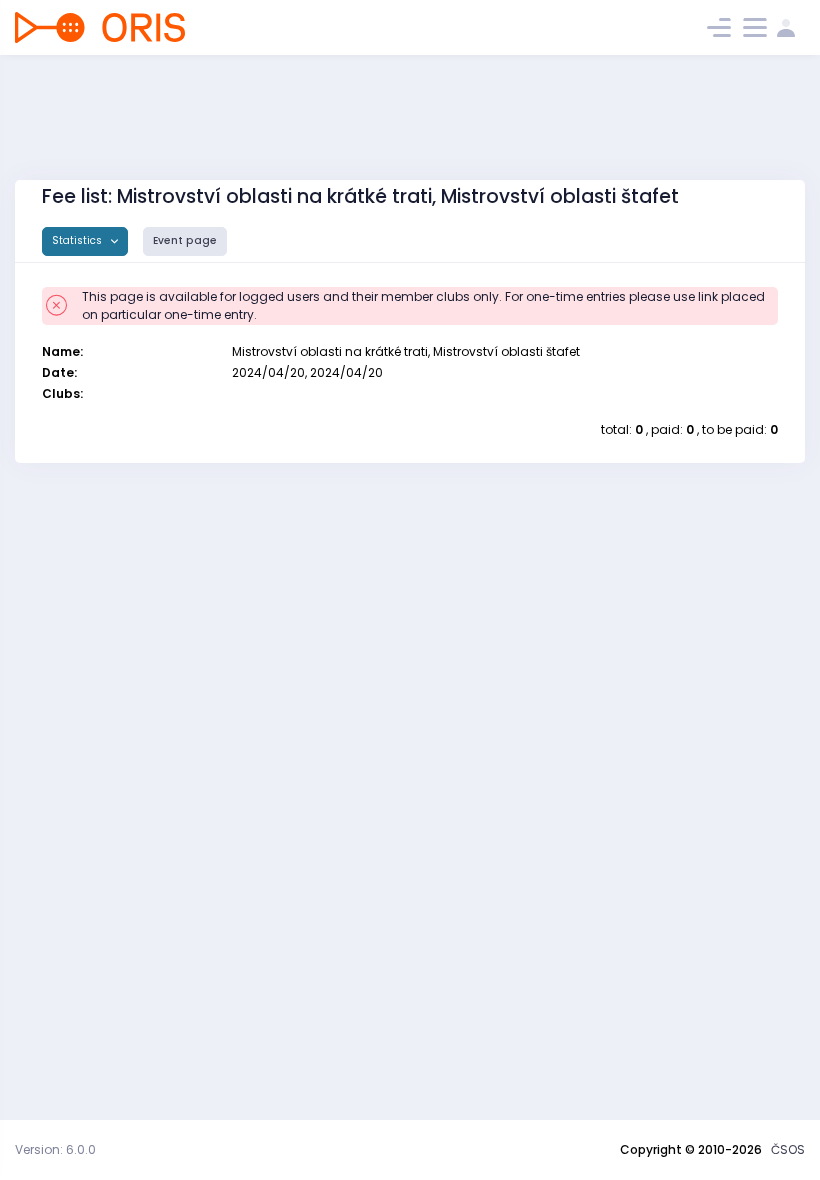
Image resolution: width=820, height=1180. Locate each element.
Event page (185, 240)
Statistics (78, 240)
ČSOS (788, 1149)
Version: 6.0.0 (55, 1149)
